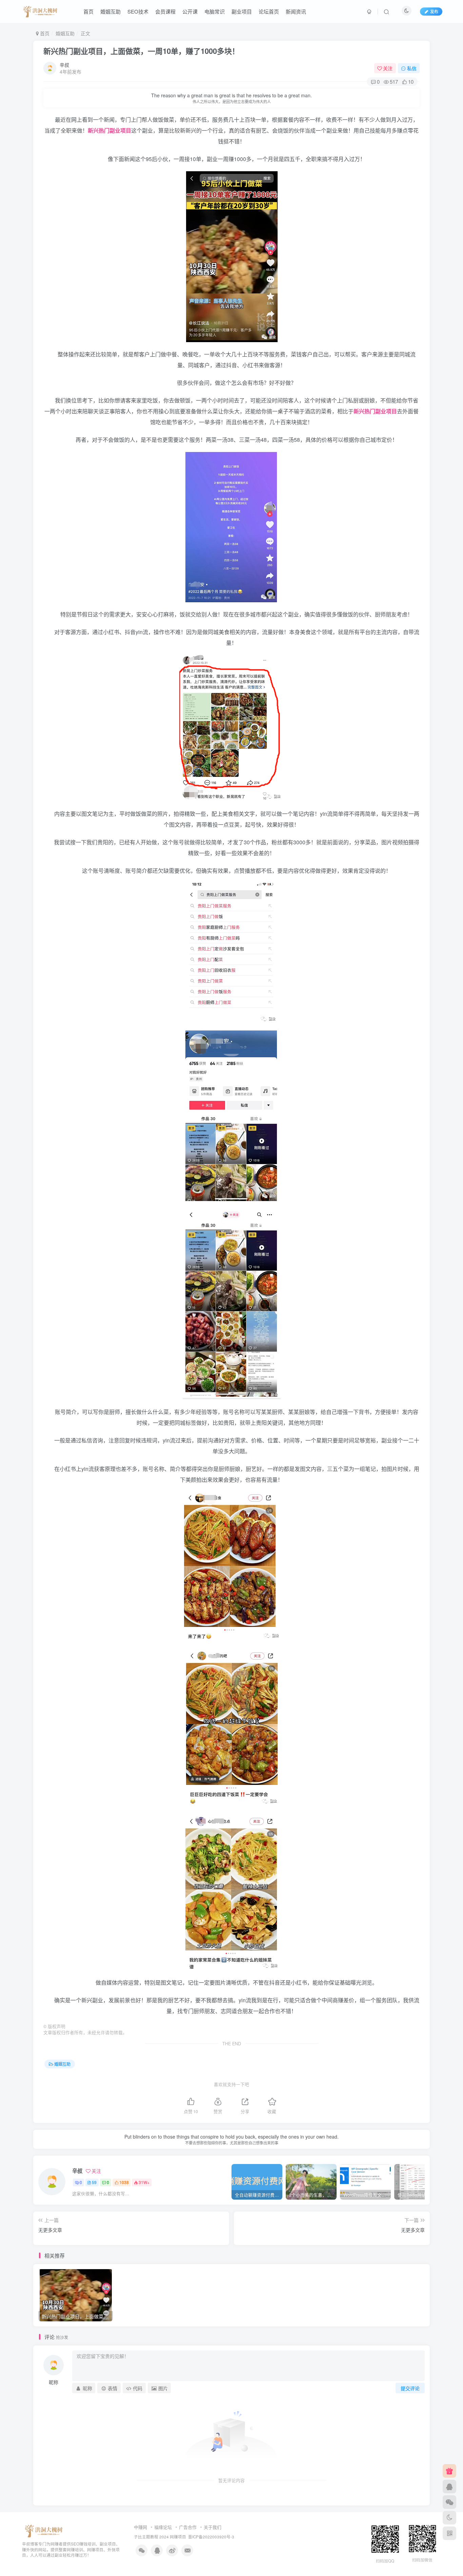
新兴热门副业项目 (109, 130)
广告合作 (188, 2527)
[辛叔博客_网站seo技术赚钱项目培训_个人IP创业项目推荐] (40, 11)
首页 (88, 11)
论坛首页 (269, 11)
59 (94, 2182)
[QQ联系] (449, 2486)
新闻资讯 (296, 11)
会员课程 (165, 11)
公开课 (190, 11)
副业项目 (242, 11)
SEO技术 (138, 11)
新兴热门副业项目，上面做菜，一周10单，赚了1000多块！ (141, 51)
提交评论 (410, 2388)
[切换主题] (449, 2518)
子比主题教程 (146, 2537)
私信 (412, 68)
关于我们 (213, 2527)
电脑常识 (215, 11)
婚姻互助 (110, 11)
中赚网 (140, 2527)
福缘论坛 (163, 2527)
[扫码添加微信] (449, 2502)
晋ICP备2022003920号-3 (211, 2537)
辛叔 (64, 65)
